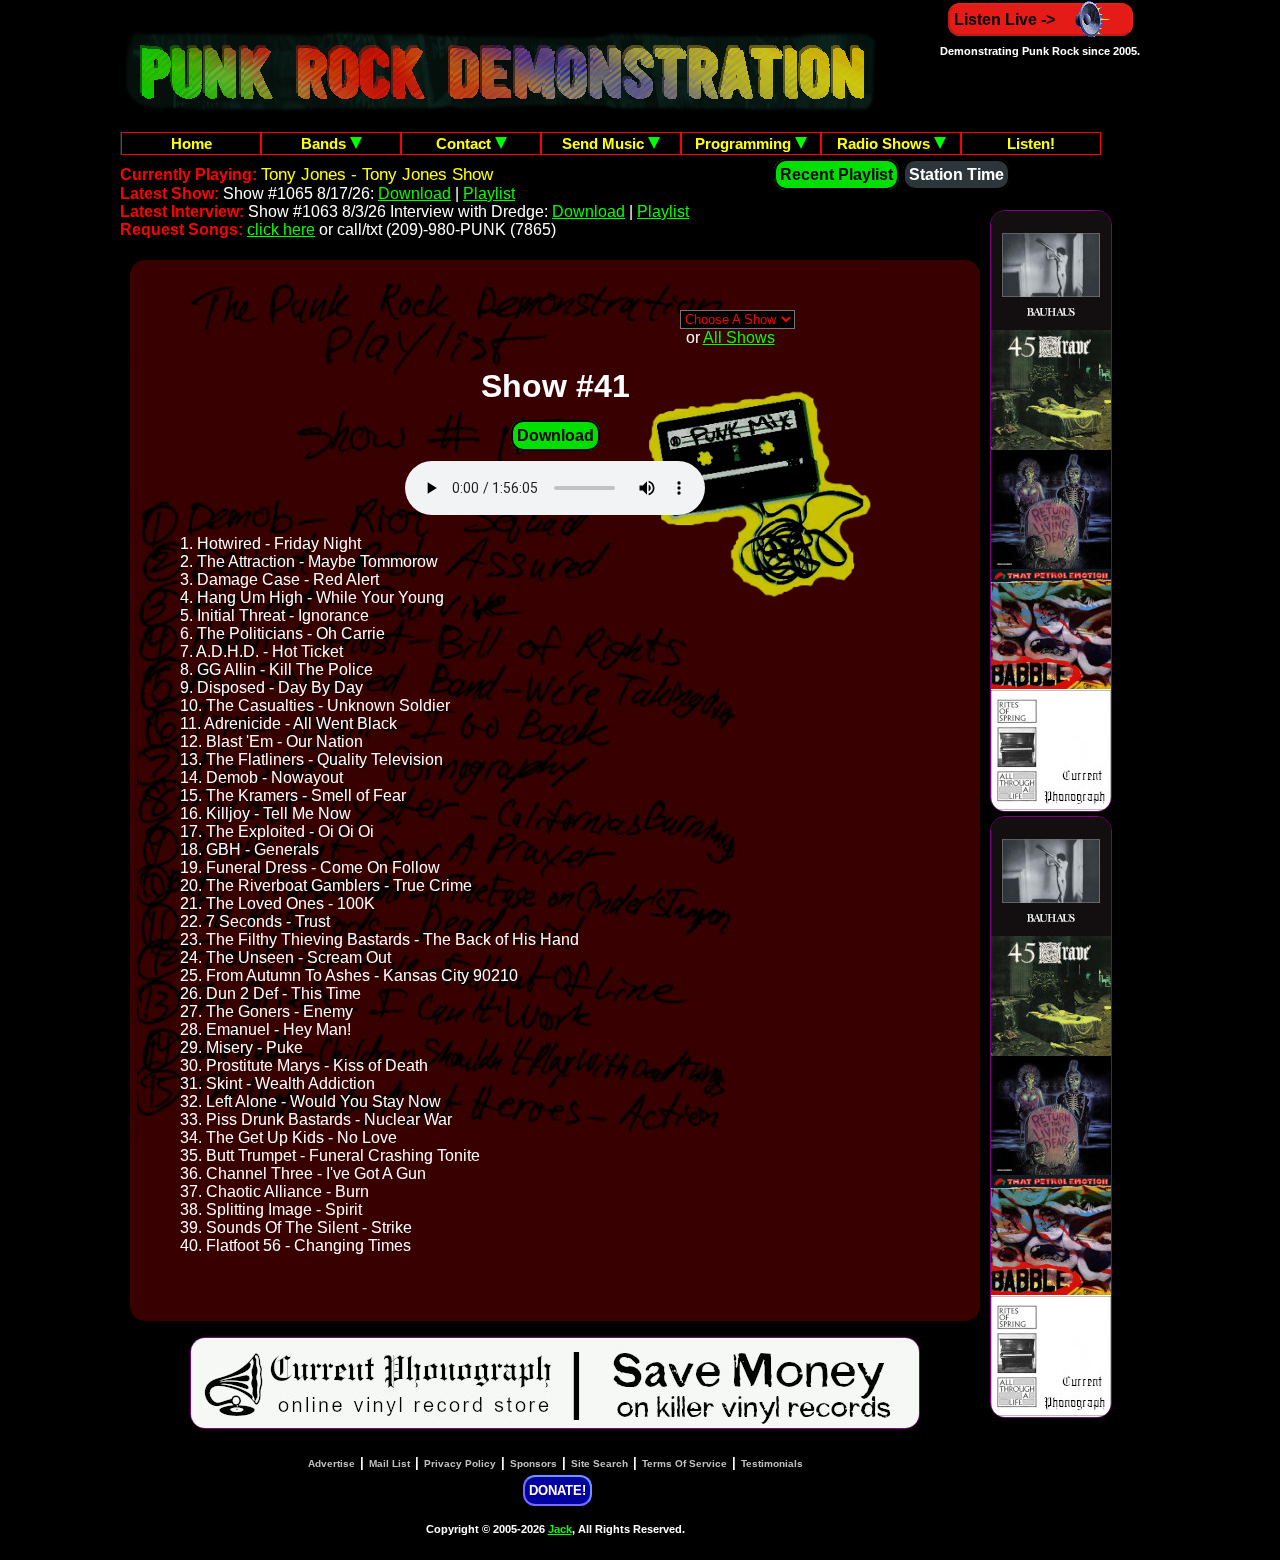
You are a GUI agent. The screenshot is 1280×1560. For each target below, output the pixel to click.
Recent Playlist (836, 174)
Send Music (605, 143)
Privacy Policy (460, 1463)
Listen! (1031, 143)
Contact (465, 143)
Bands (325, 143)
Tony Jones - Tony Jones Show (377, 174)
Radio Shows (885, 143)
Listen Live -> (1004, 19)
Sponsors (533, 1463)
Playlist (489, 193)
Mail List (389, 1463)
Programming (745, 143)
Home (191, 143)
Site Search (599, 1463)
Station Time (956, 174)
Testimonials (772, 1463)
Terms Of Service (684, 1463)
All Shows (739, 337)
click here (281, 229)
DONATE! (557, 1490)
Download (414, 193)
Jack (560, 1529)
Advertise (331, 1463)
